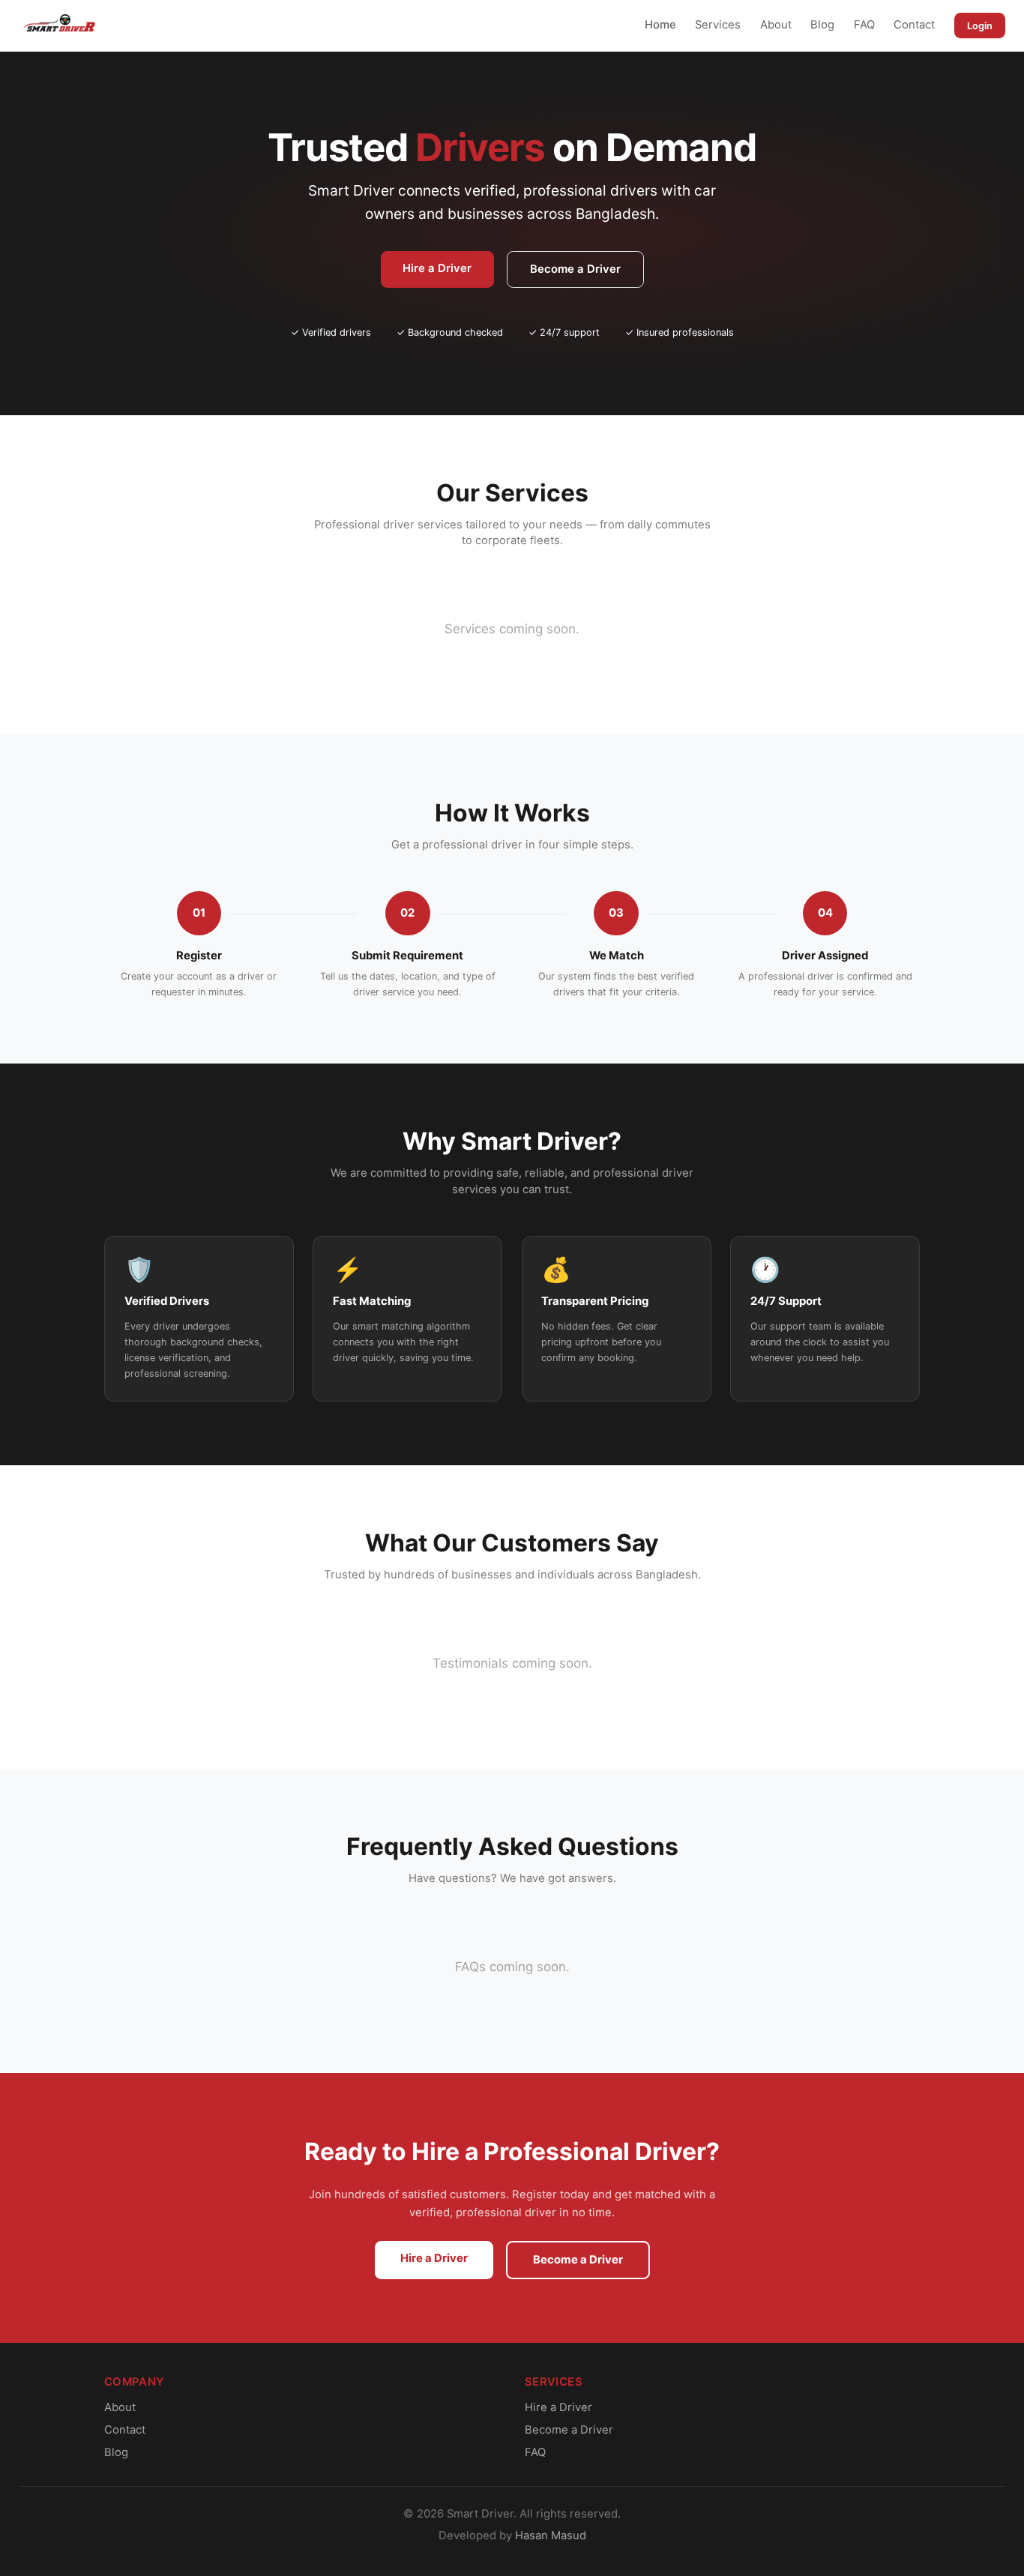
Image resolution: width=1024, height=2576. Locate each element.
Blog (822, 25)
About (776, 25)
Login (980, 26)
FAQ (864, 25)
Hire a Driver (437, 268)
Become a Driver (575, 269)
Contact (914, 25)
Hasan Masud (551, 2536)
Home (660, 25)
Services (718, 25)
